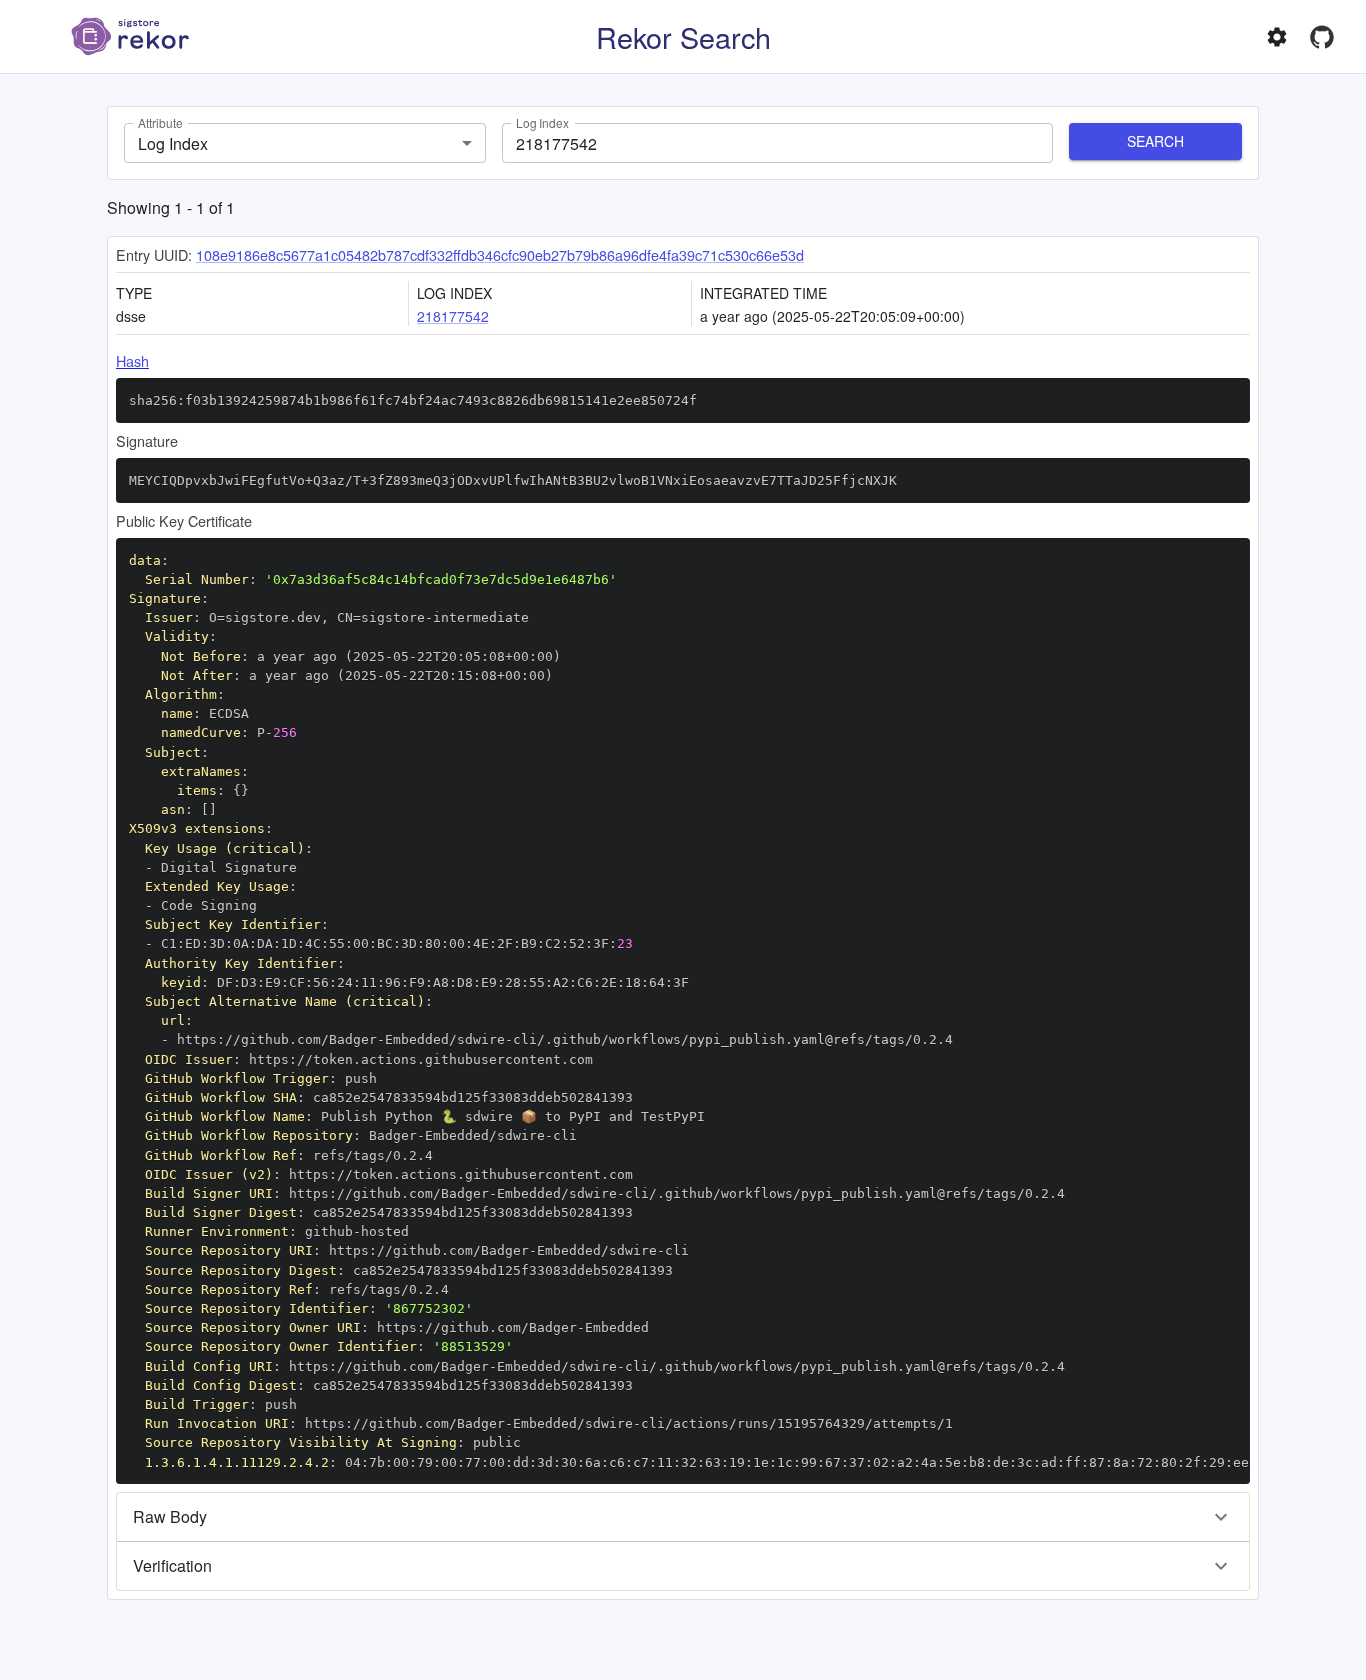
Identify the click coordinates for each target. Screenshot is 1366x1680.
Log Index (542, 122)
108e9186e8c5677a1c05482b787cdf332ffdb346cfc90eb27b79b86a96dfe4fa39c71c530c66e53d (500, 254)
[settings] (1277, 37)
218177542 (453, 316)
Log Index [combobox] (173, 143)
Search (1155, 141)
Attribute (160, 122)
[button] (683, 1517)
